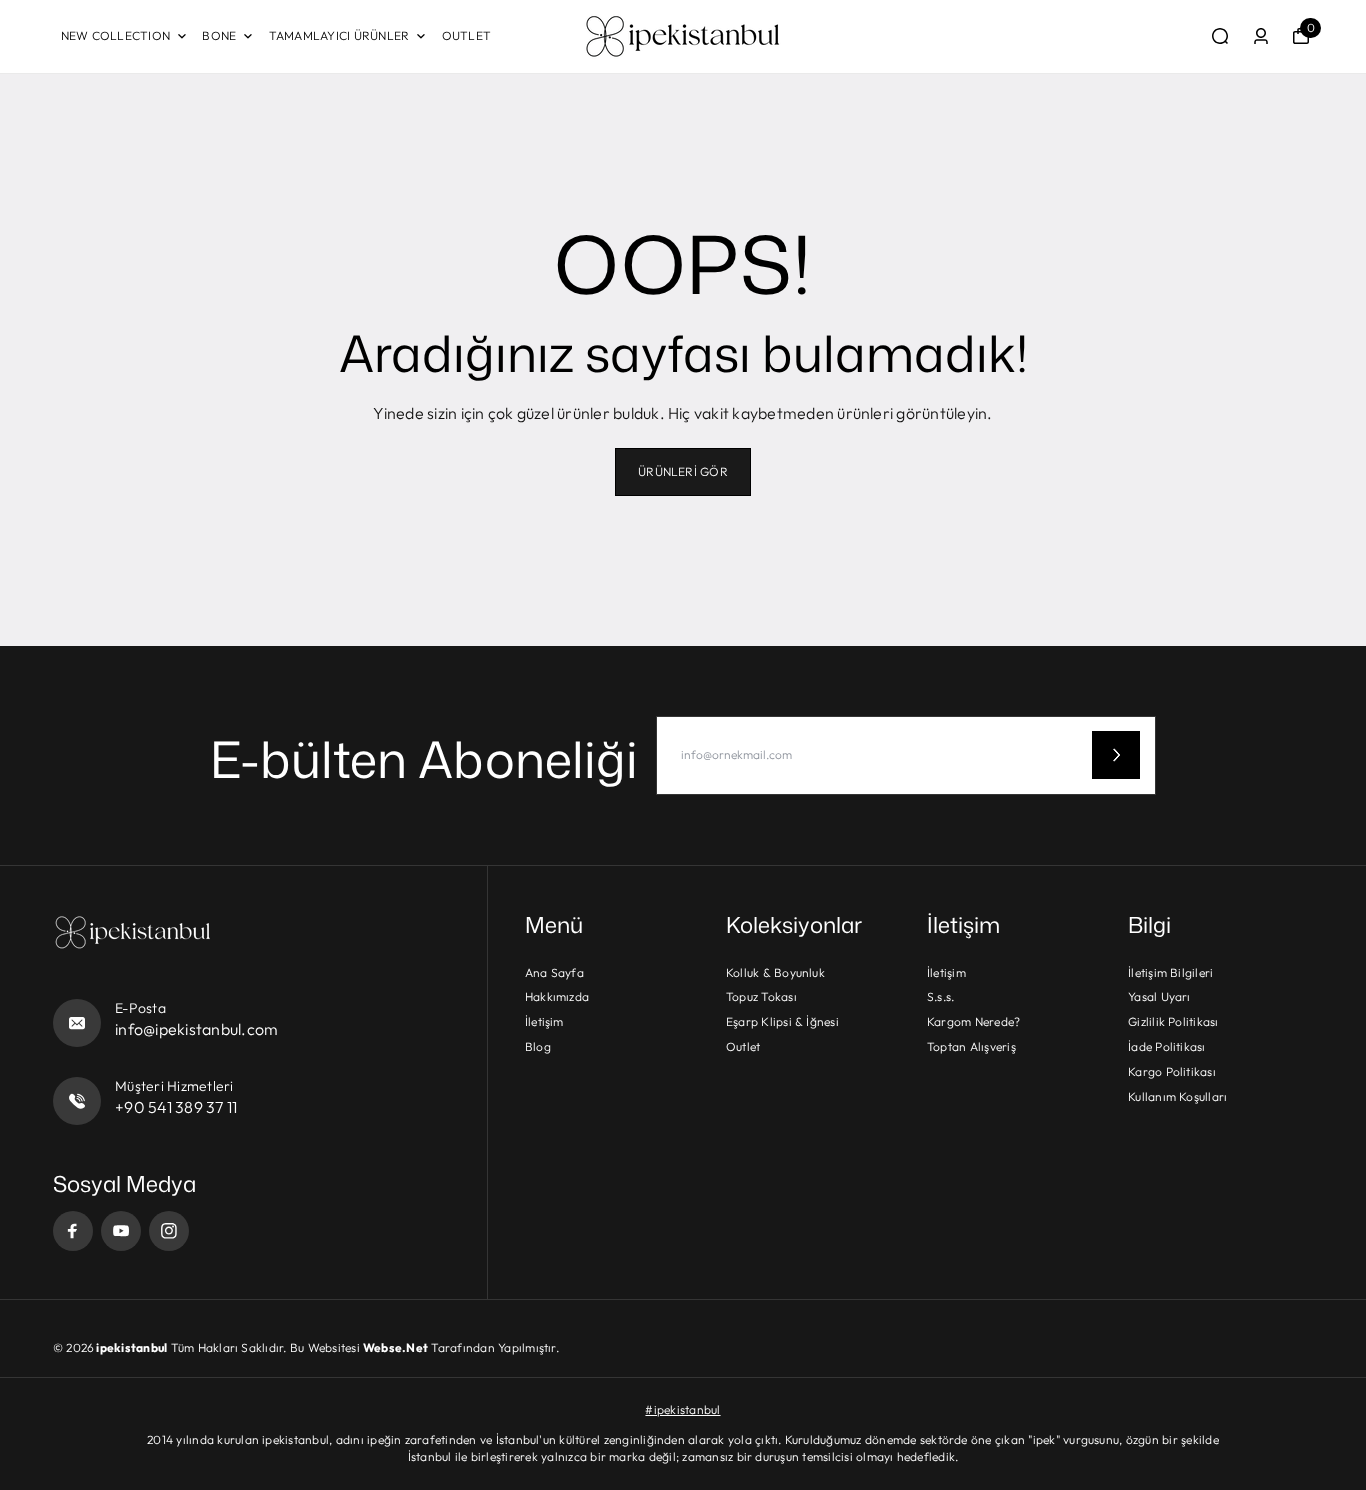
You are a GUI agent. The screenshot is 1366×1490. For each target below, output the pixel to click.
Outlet (743, 1046)
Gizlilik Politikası (1173, 1021)
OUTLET (466, 35)
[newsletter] (1116, 755)
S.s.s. (940, 996)
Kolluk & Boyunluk (775, 972)
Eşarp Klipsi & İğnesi (782, 1021)
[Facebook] (73, 1231)
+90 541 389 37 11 (176, 1107)
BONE (219, 35)
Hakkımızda (557, 996)
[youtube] (121, 1231)
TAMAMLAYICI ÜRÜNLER (339, 35)
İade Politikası (1167, 1046)
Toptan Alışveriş (971, 1046)
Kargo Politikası (1172, 1071)
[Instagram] (169, 1231)
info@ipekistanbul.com (196, 1029)
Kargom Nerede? (973, 1021)
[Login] (1261, 36)
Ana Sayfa (554, 972)
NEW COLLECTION (115, 35)
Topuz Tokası (761, 996)
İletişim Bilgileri (1170, 972)
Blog (538, 1046)
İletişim (544, 1021)
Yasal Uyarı (1159, 996)
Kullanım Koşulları (1177, 1096)
